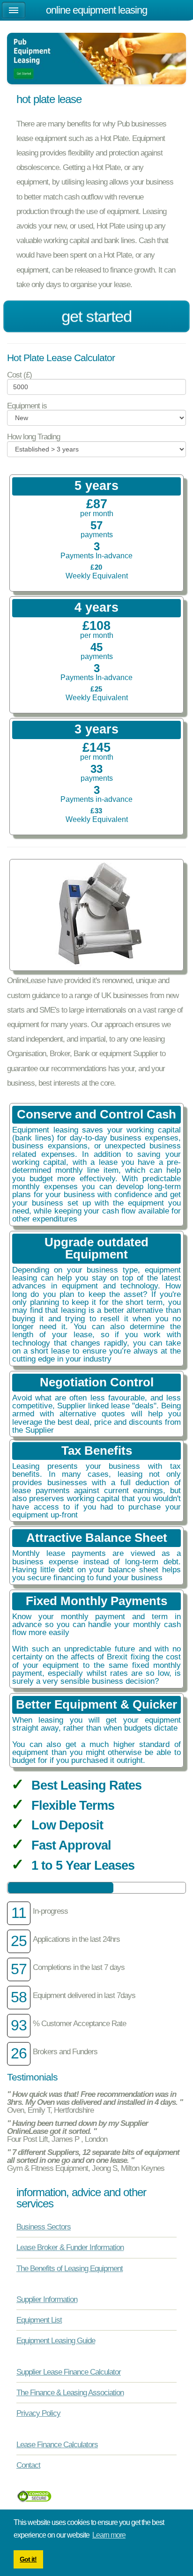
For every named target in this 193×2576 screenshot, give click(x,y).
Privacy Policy (38, 2413)
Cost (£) (19, 375)
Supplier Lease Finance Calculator (69, 2372)
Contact (28, 2465)
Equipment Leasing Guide (56, 2340)
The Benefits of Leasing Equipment (70, 2268)
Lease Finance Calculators (57, 2444)
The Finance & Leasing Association (70, 2392)
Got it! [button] (28, 2559)
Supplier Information (47, 2299)
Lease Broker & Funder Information (70, 2247)
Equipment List (39, 2320)
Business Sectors (44, 2227)
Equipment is (27, 406)
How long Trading (33, 437)
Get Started (96, 316)
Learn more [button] (109, 2535)
